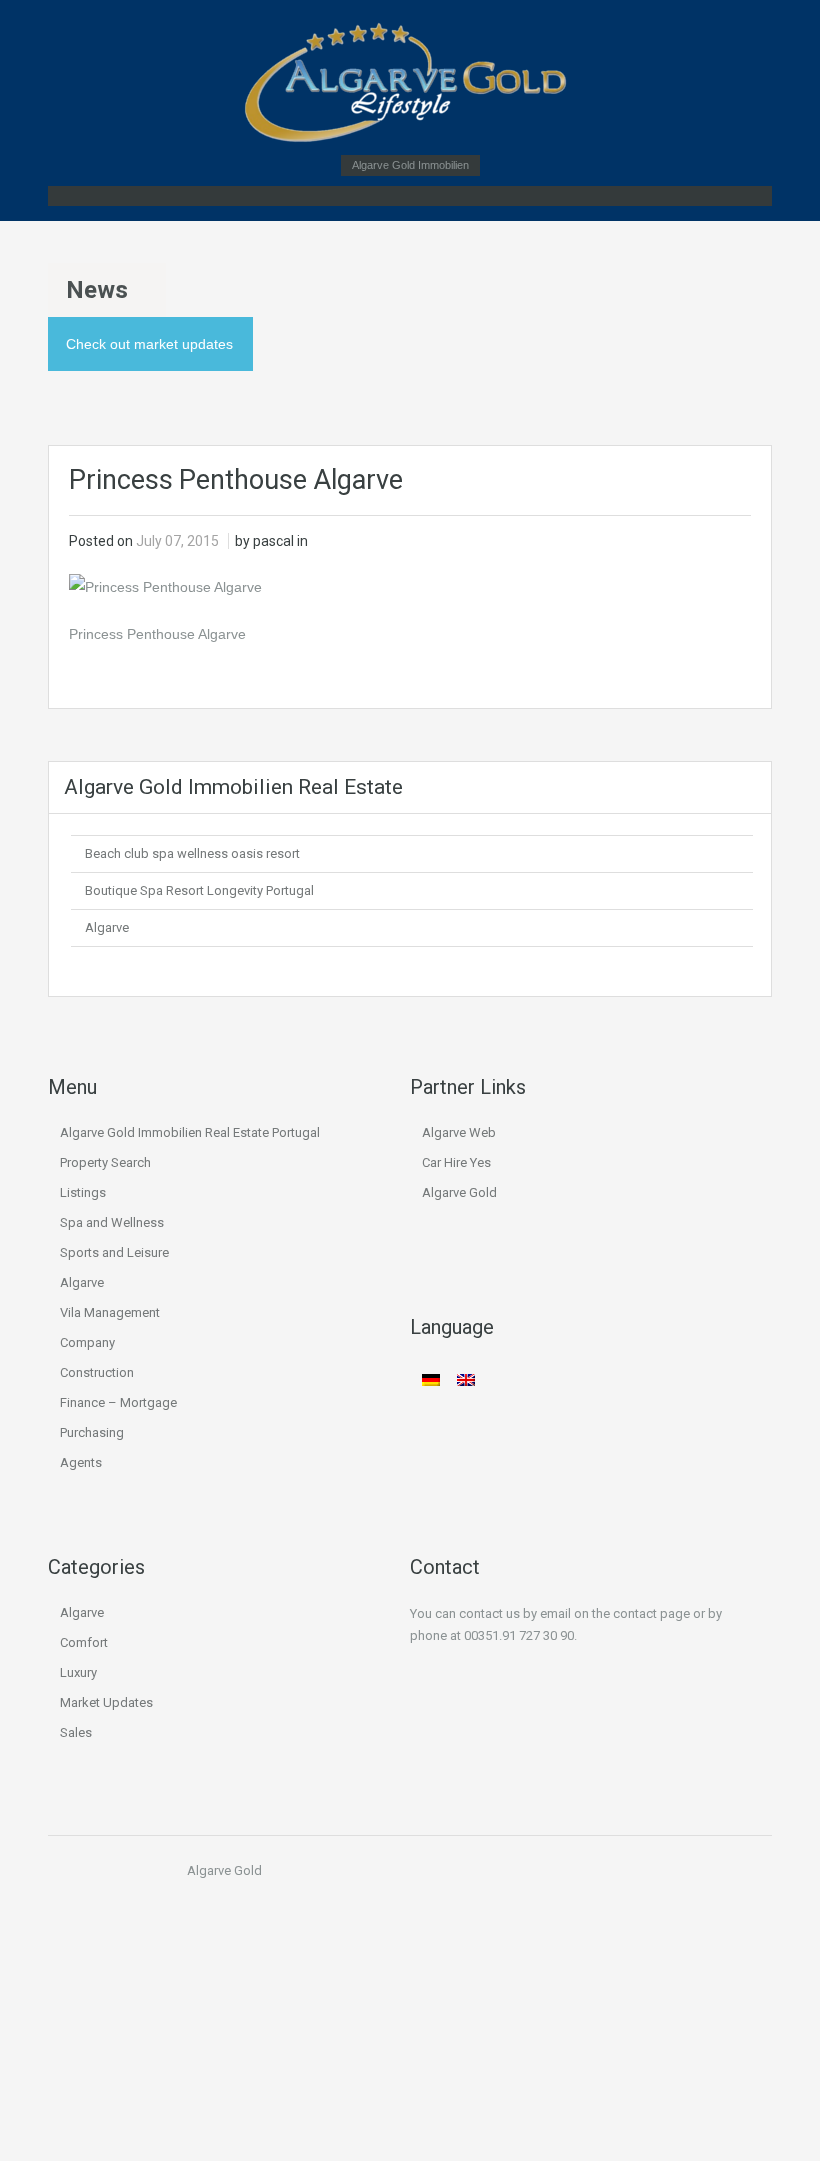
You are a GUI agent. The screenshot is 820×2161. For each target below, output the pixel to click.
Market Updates (106, 1702)
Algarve (107, 927)
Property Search (105, 1162)
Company (87, 1342)
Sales (76, 1732)
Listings (83, 1192)
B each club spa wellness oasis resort (192, 853)
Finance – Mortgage (118, 1402)
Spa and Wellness (112, 1222)
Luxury (78, 1672)
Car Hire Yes (456, 1162)
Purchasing (92, 1432)
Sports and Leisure (114, 1252)
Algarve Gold (459, 1192)
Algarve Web (459, 1132)
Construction (97, 1372)
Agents (81, 1462)
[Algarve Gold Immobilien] (410, 83)
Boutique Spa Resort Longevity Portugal (199, 890)
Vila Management (110, 1312)
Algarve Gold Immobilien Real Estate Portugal (190, 1132)
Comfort (84, 1642)
